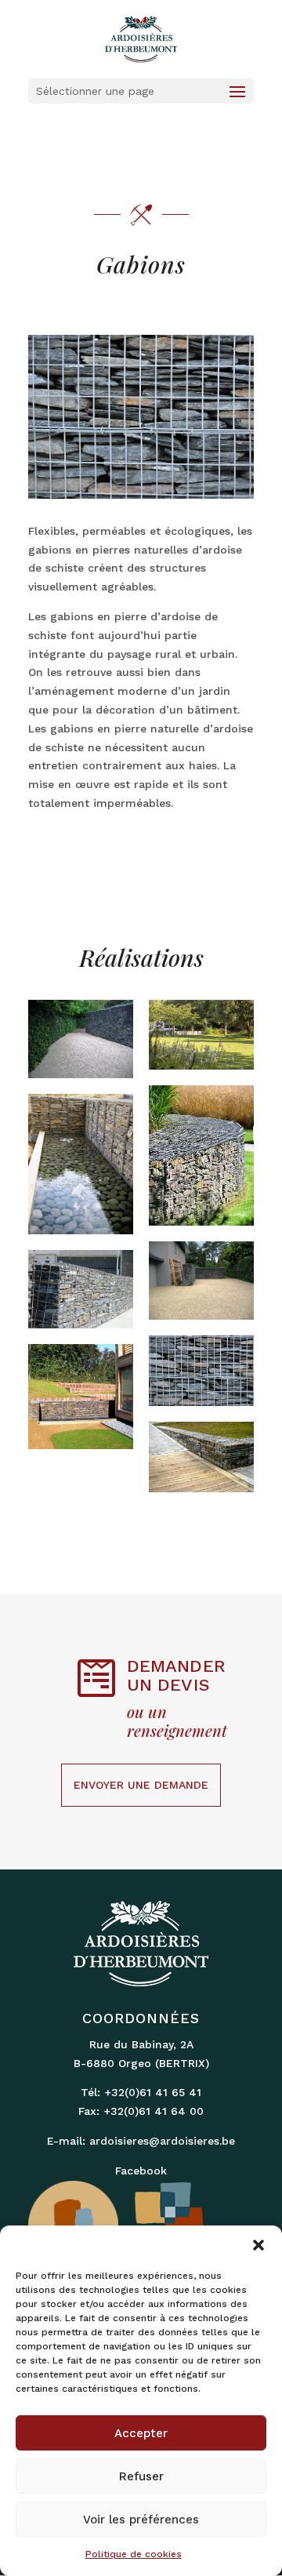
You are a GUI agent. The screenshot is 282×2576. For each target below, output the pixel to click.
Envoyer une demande (141, 1785)
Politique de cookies (134, 2554)
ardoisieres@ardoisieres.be (162, 2141)
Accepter (141, 2433)
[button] (258, 2245)
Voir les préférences (141, 2520)
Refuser (141, 2476)
